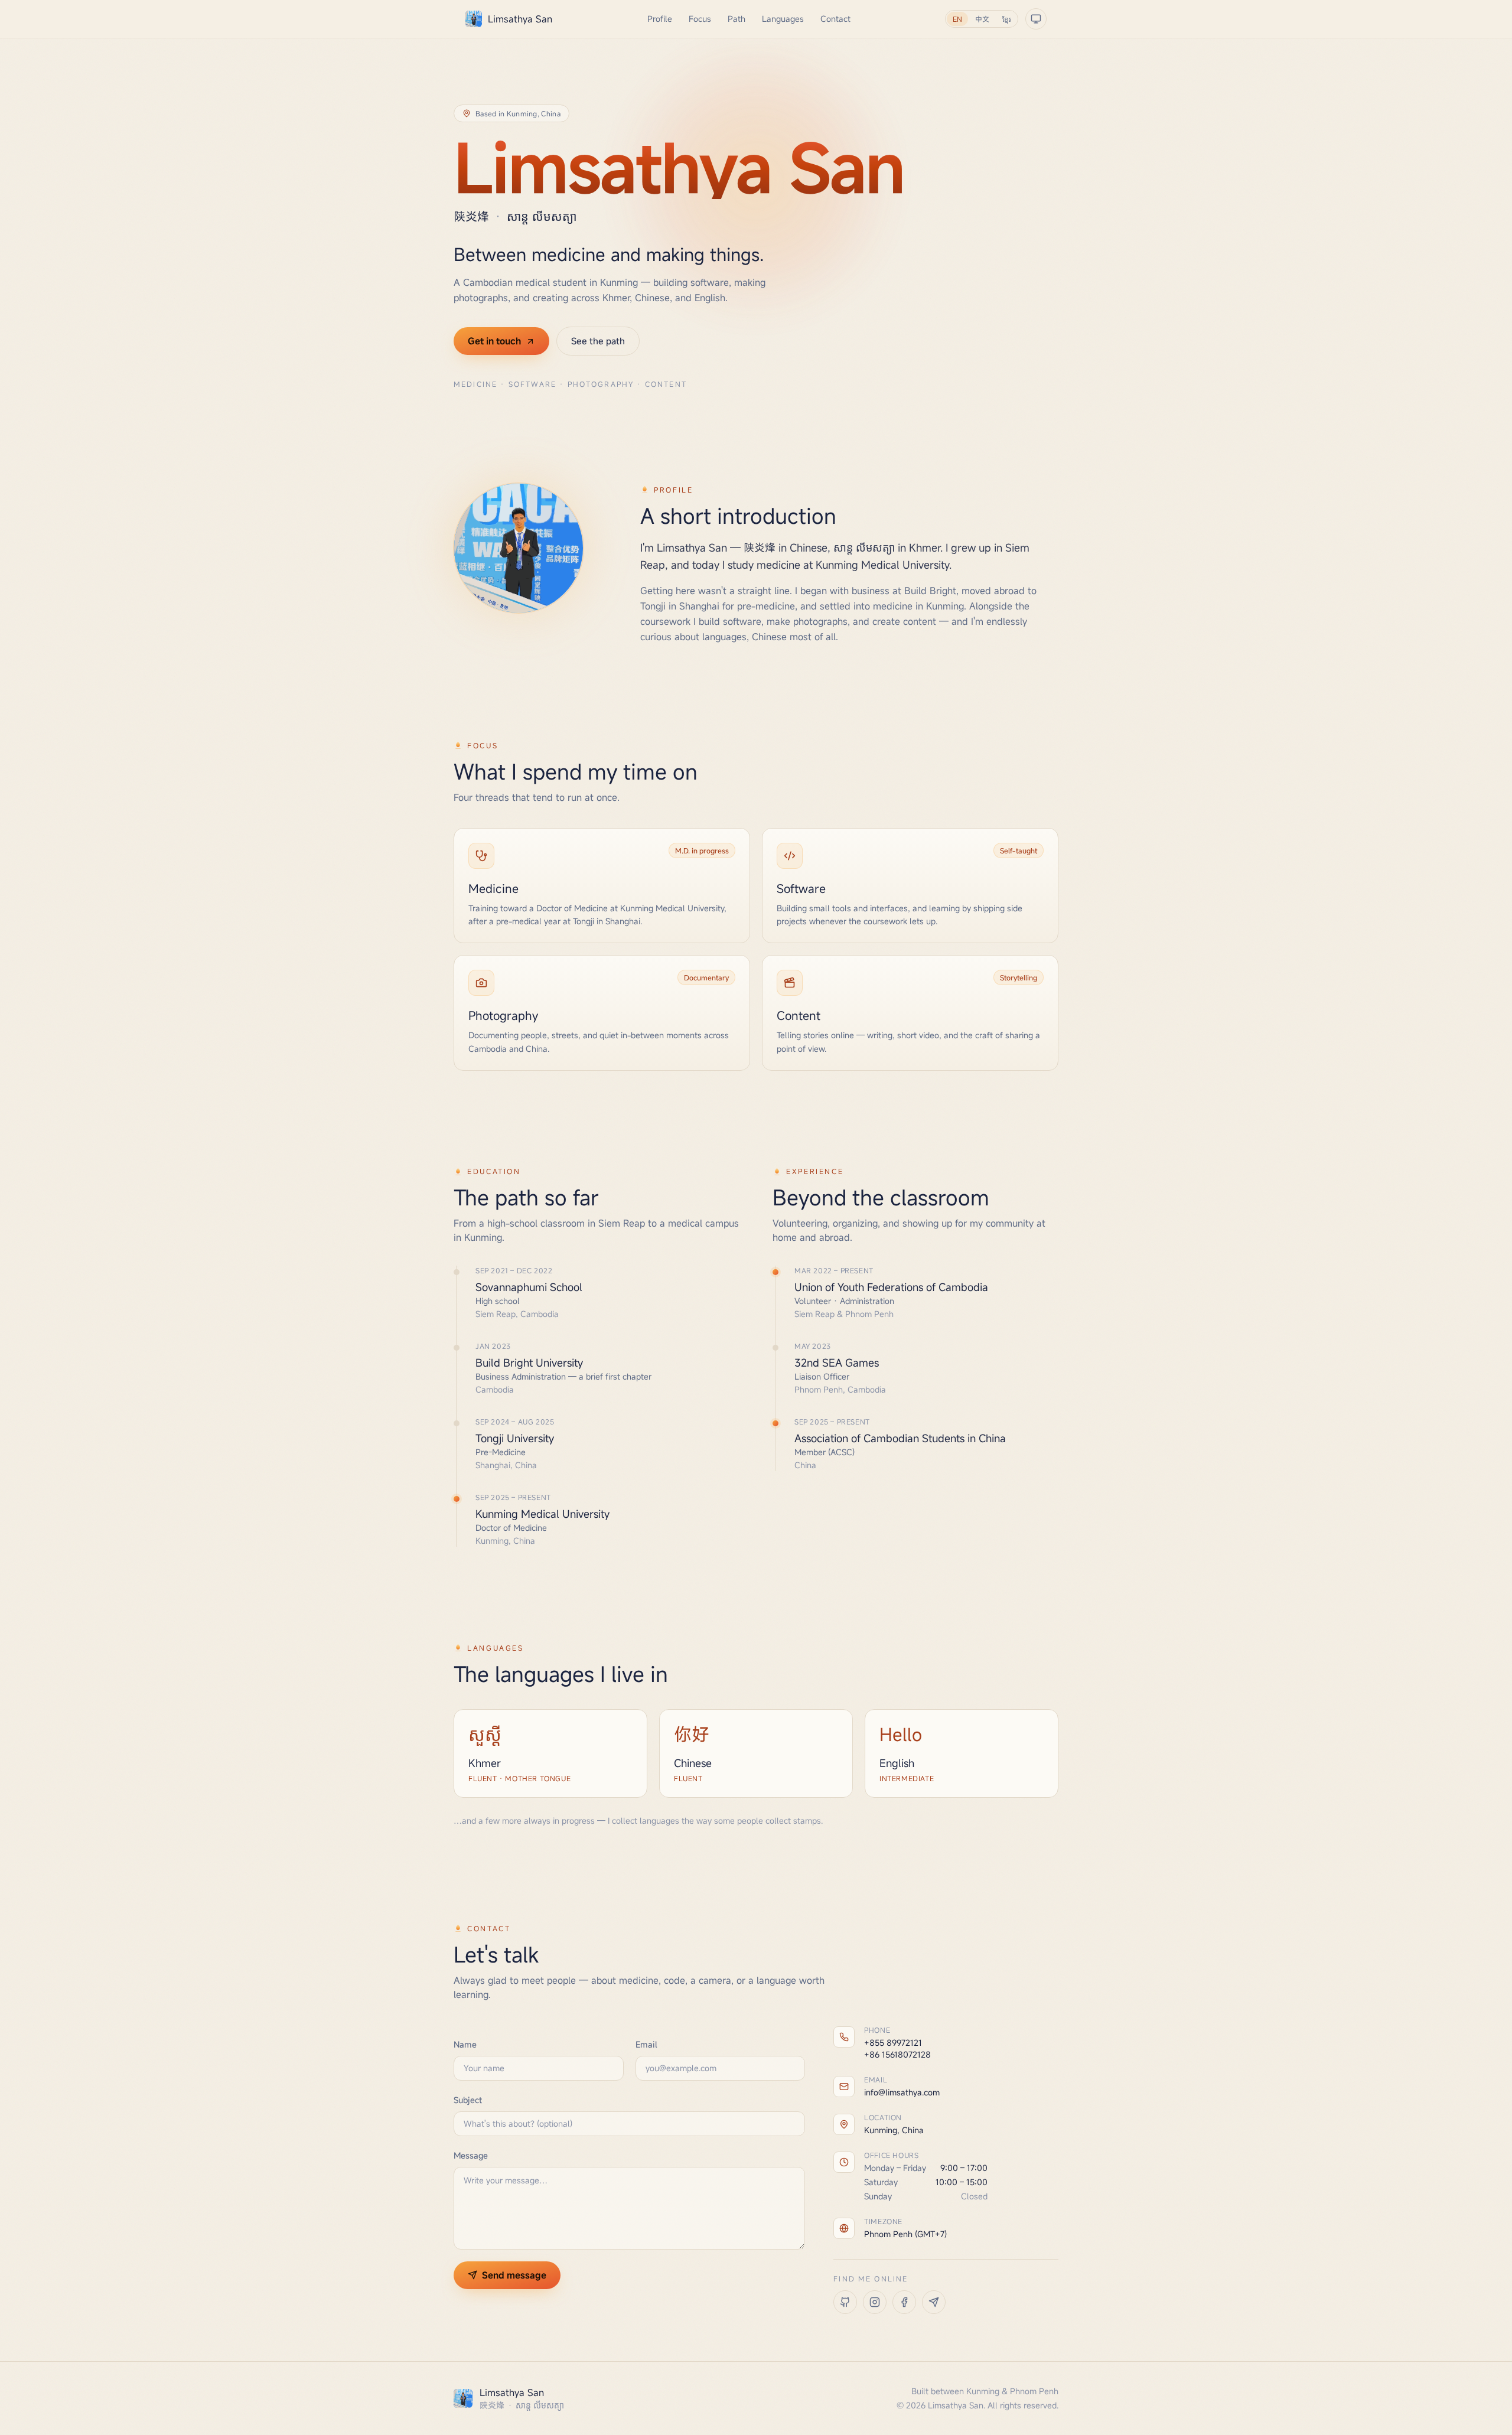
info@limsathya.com (902, 2092)
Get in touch (494, 341)
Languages (783, 19)
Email (646, 2044)
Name (465, 2044)
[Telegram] (934, 2302)
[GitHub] (845, 2302)
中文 (982, 19)
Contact (835, 19)
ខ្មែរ (1006, 19)
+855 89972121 (893, 2043)
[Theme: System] (1036, 19)
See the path (598, 341)
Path (737, 19)
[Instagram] (875, 2302)
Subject (468, 2100)
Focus (700, 19)
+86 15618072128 (897, 2054)
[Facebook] (904, 2302)
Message (471, 2155)
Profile (660, 19)
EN (957, 19)
